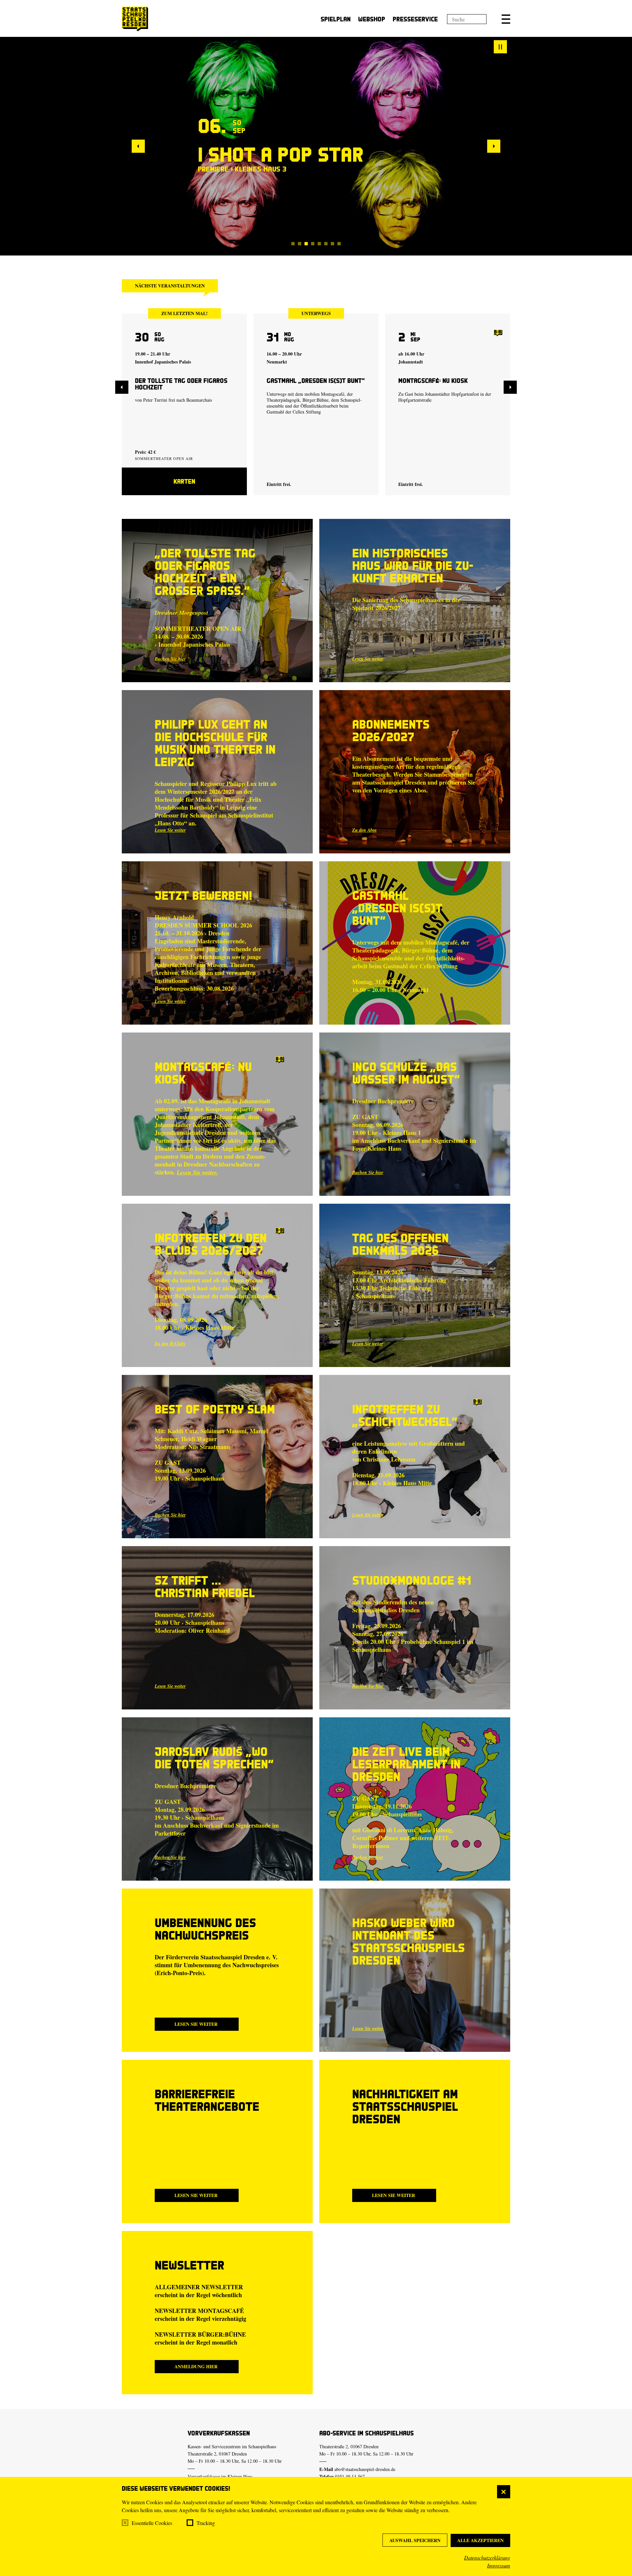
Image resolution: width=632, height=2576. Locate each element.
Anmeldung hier (196, 2366)
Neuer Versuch (269, 154)
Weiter (494, 146)
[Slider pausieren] (500, 47)
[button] (506, 19)
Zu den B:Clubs (170, 1344)
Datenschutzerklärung (487, 2557)
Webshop (372, 19)
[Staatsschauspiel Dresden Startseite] (135, 19)
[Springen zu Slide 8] (339, 244)
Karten (184, 481)
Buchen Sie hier (170, 659)
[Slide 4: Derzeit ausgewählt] (313, 244)
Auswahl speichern (415, 2540)
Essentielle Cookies (152, 2523)
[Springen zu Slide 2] (300, 244)
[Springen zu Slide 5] (319, 244)
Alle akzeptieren (480, 2540)
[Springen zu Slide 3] (306, 244)
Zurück (138, 146)
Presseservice (415, 19)
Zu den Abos (364, 830)
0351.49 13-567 (350, 2476)
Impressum (499, 2565)
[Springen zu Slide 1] (293, 244)
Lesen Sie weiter (368, 659)
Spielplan (336, 19)
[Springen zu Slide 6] (326, 244)
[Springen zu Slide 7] (332, 244)
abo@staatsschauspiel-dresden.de (365, 2469)
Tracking (206, 2523)
